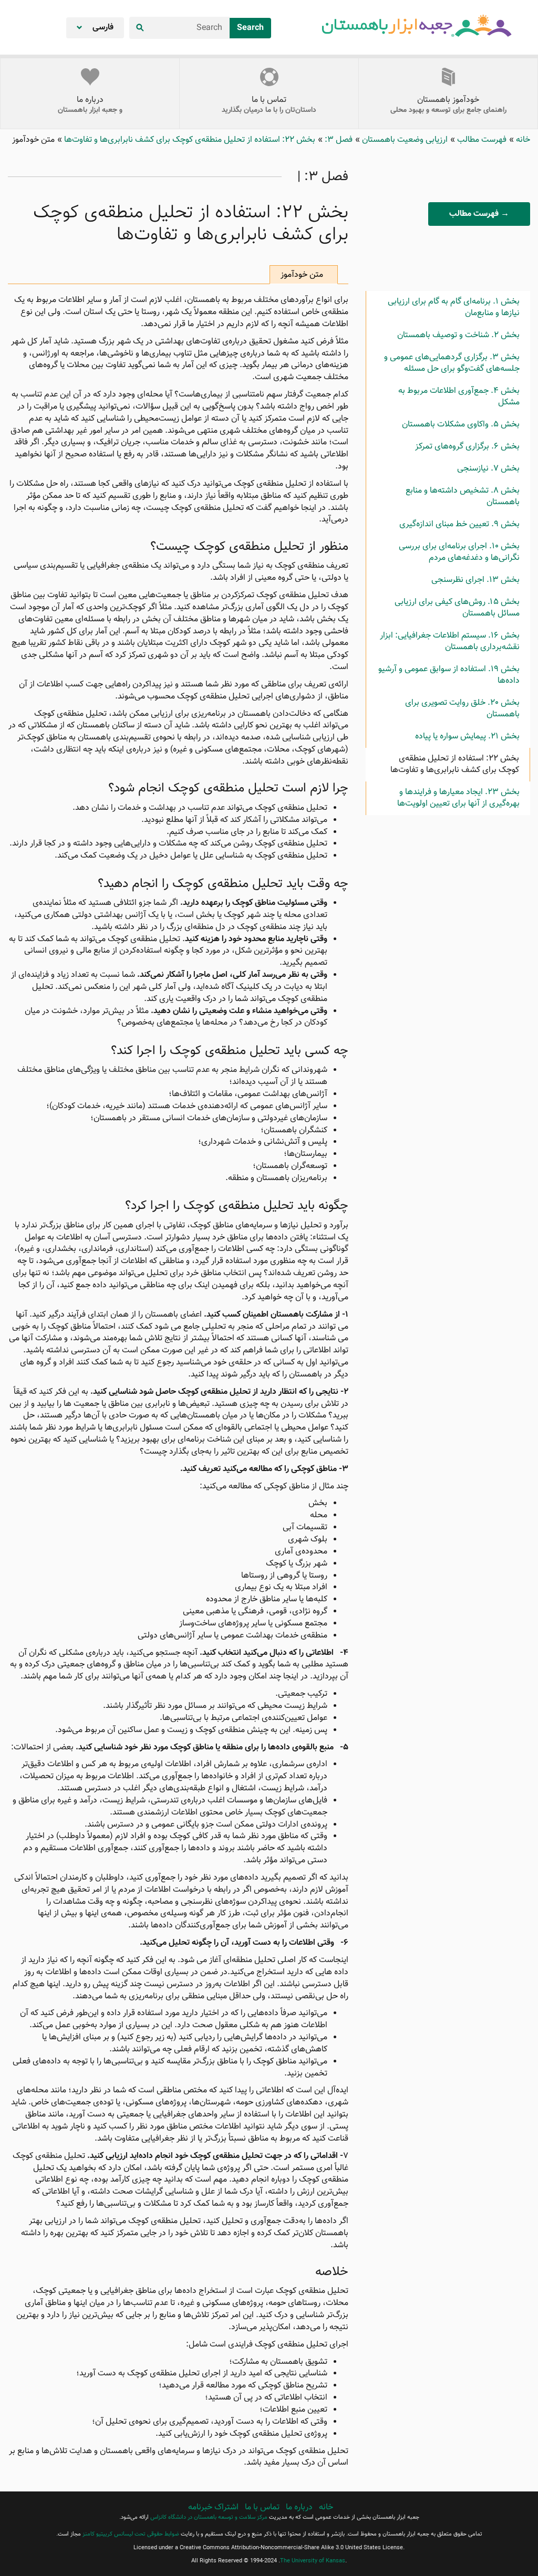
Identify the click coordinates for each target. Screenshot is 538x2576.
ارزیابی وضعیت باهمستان (404, 140)
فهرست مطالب (481, 140)
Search (250, 28)
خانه (522, 140)
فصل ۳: (338, 140)
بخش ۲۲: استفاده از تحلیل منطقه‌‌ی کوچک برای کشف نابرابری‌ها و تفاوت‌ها (189, 140)
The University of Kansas (313, 2561)
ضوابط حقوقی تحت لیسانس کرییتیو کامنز (131, 2534)
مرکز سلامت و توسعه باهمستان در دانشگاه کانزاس (209, 2517)
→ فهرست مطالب (479, 214)
